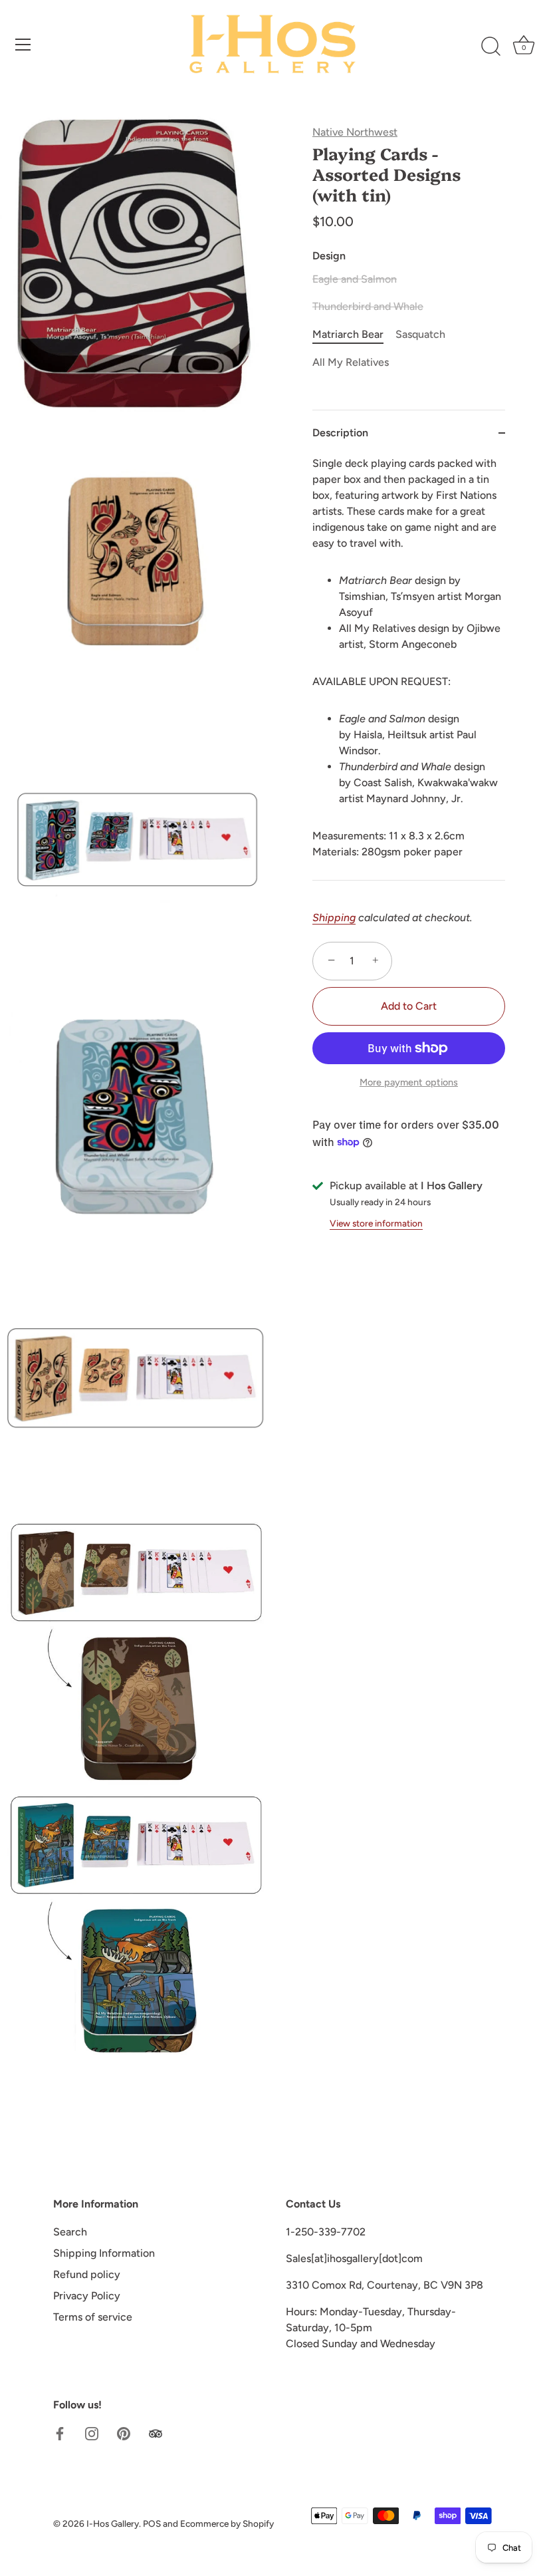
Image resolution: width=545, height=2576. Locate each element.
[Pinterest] (124, 2433)
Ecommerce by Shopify (227, 2523)
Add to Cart (409, 1006)
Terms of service (93, 2317)
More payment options (409, 1082)
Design (329, 256)
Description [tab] (340, 433)
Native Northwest (355, 132)
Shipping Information (104, 2253)
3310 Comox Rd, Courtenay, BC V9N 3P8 (384, 2285)
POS (152, 2523)
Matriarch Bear (348, 334)
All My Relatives (351, 362)
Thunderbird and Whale (368, 306)
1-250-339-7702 (326, 2232)
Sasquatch (420, 334)
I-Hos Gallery (113, 2523)
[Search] (490, 47)
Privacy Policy (87, 2296)
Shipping (334, 918)
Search (70, 2232)
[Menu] (23, 45)
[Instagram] (92, 2433)
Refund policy (87, 2274)
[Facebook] (60, 2433)
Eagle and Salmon (355, 279)
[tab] (409, 668)
